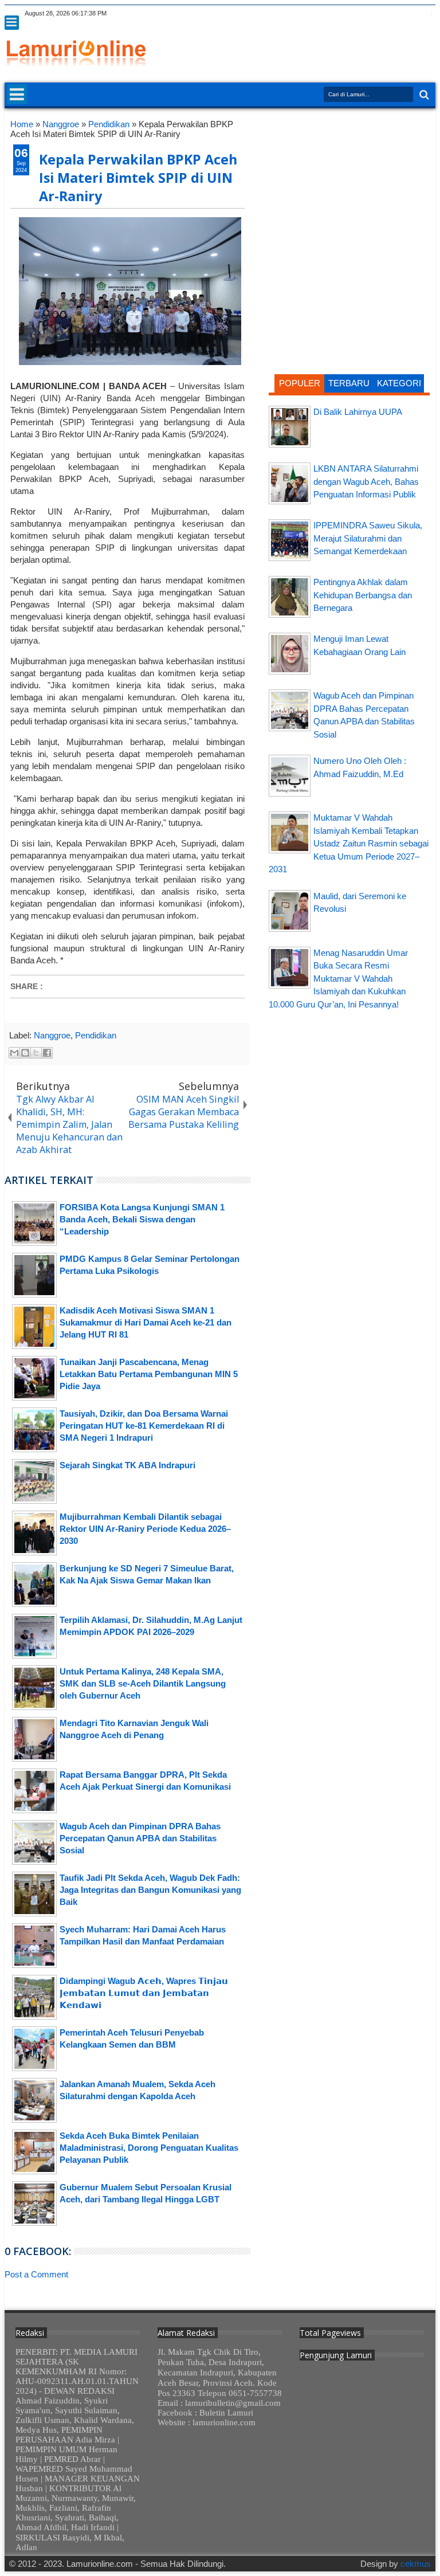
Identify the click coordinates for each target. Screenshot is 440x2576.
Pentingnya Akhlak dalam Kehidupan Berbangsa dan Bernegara (363, 595)
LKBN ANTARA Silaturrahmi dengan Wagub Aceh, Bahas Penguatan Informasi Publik (366, 481)
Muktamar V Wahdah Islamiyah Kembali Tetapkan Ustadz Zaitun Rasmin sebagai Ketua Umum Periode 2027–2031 (349, 843)
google (368, 13)
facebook (353, 13)
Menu (12, 23)
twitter (339, 13)
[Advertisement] (349, 191)
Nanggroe (52, 1035)
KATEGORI (399, 383)
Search (423, 95)
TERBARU (349, 383)
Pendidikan (96, 1035)
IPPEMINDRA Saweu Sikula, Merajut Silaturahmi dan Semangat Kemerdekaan (368, 538)
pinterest (428, 13)
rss (383, 13)
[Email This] (14, 1053)
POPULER (300, 383)
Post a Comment (36, 2274)
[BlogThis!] (25, 1053)
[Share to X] (36, 1053)
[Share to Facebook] (47, 1053)
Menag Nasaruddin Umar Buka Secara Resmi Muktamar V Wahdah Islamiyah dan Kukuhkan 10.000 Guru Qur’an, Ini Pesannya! (338, 979)
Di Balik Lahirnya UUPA (358, 412)
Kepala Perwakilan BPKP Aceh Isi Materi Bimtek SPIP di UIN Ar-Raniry (138, 178)
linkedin (398, 13)
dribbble (413, 13)
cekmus (416, 2564)
